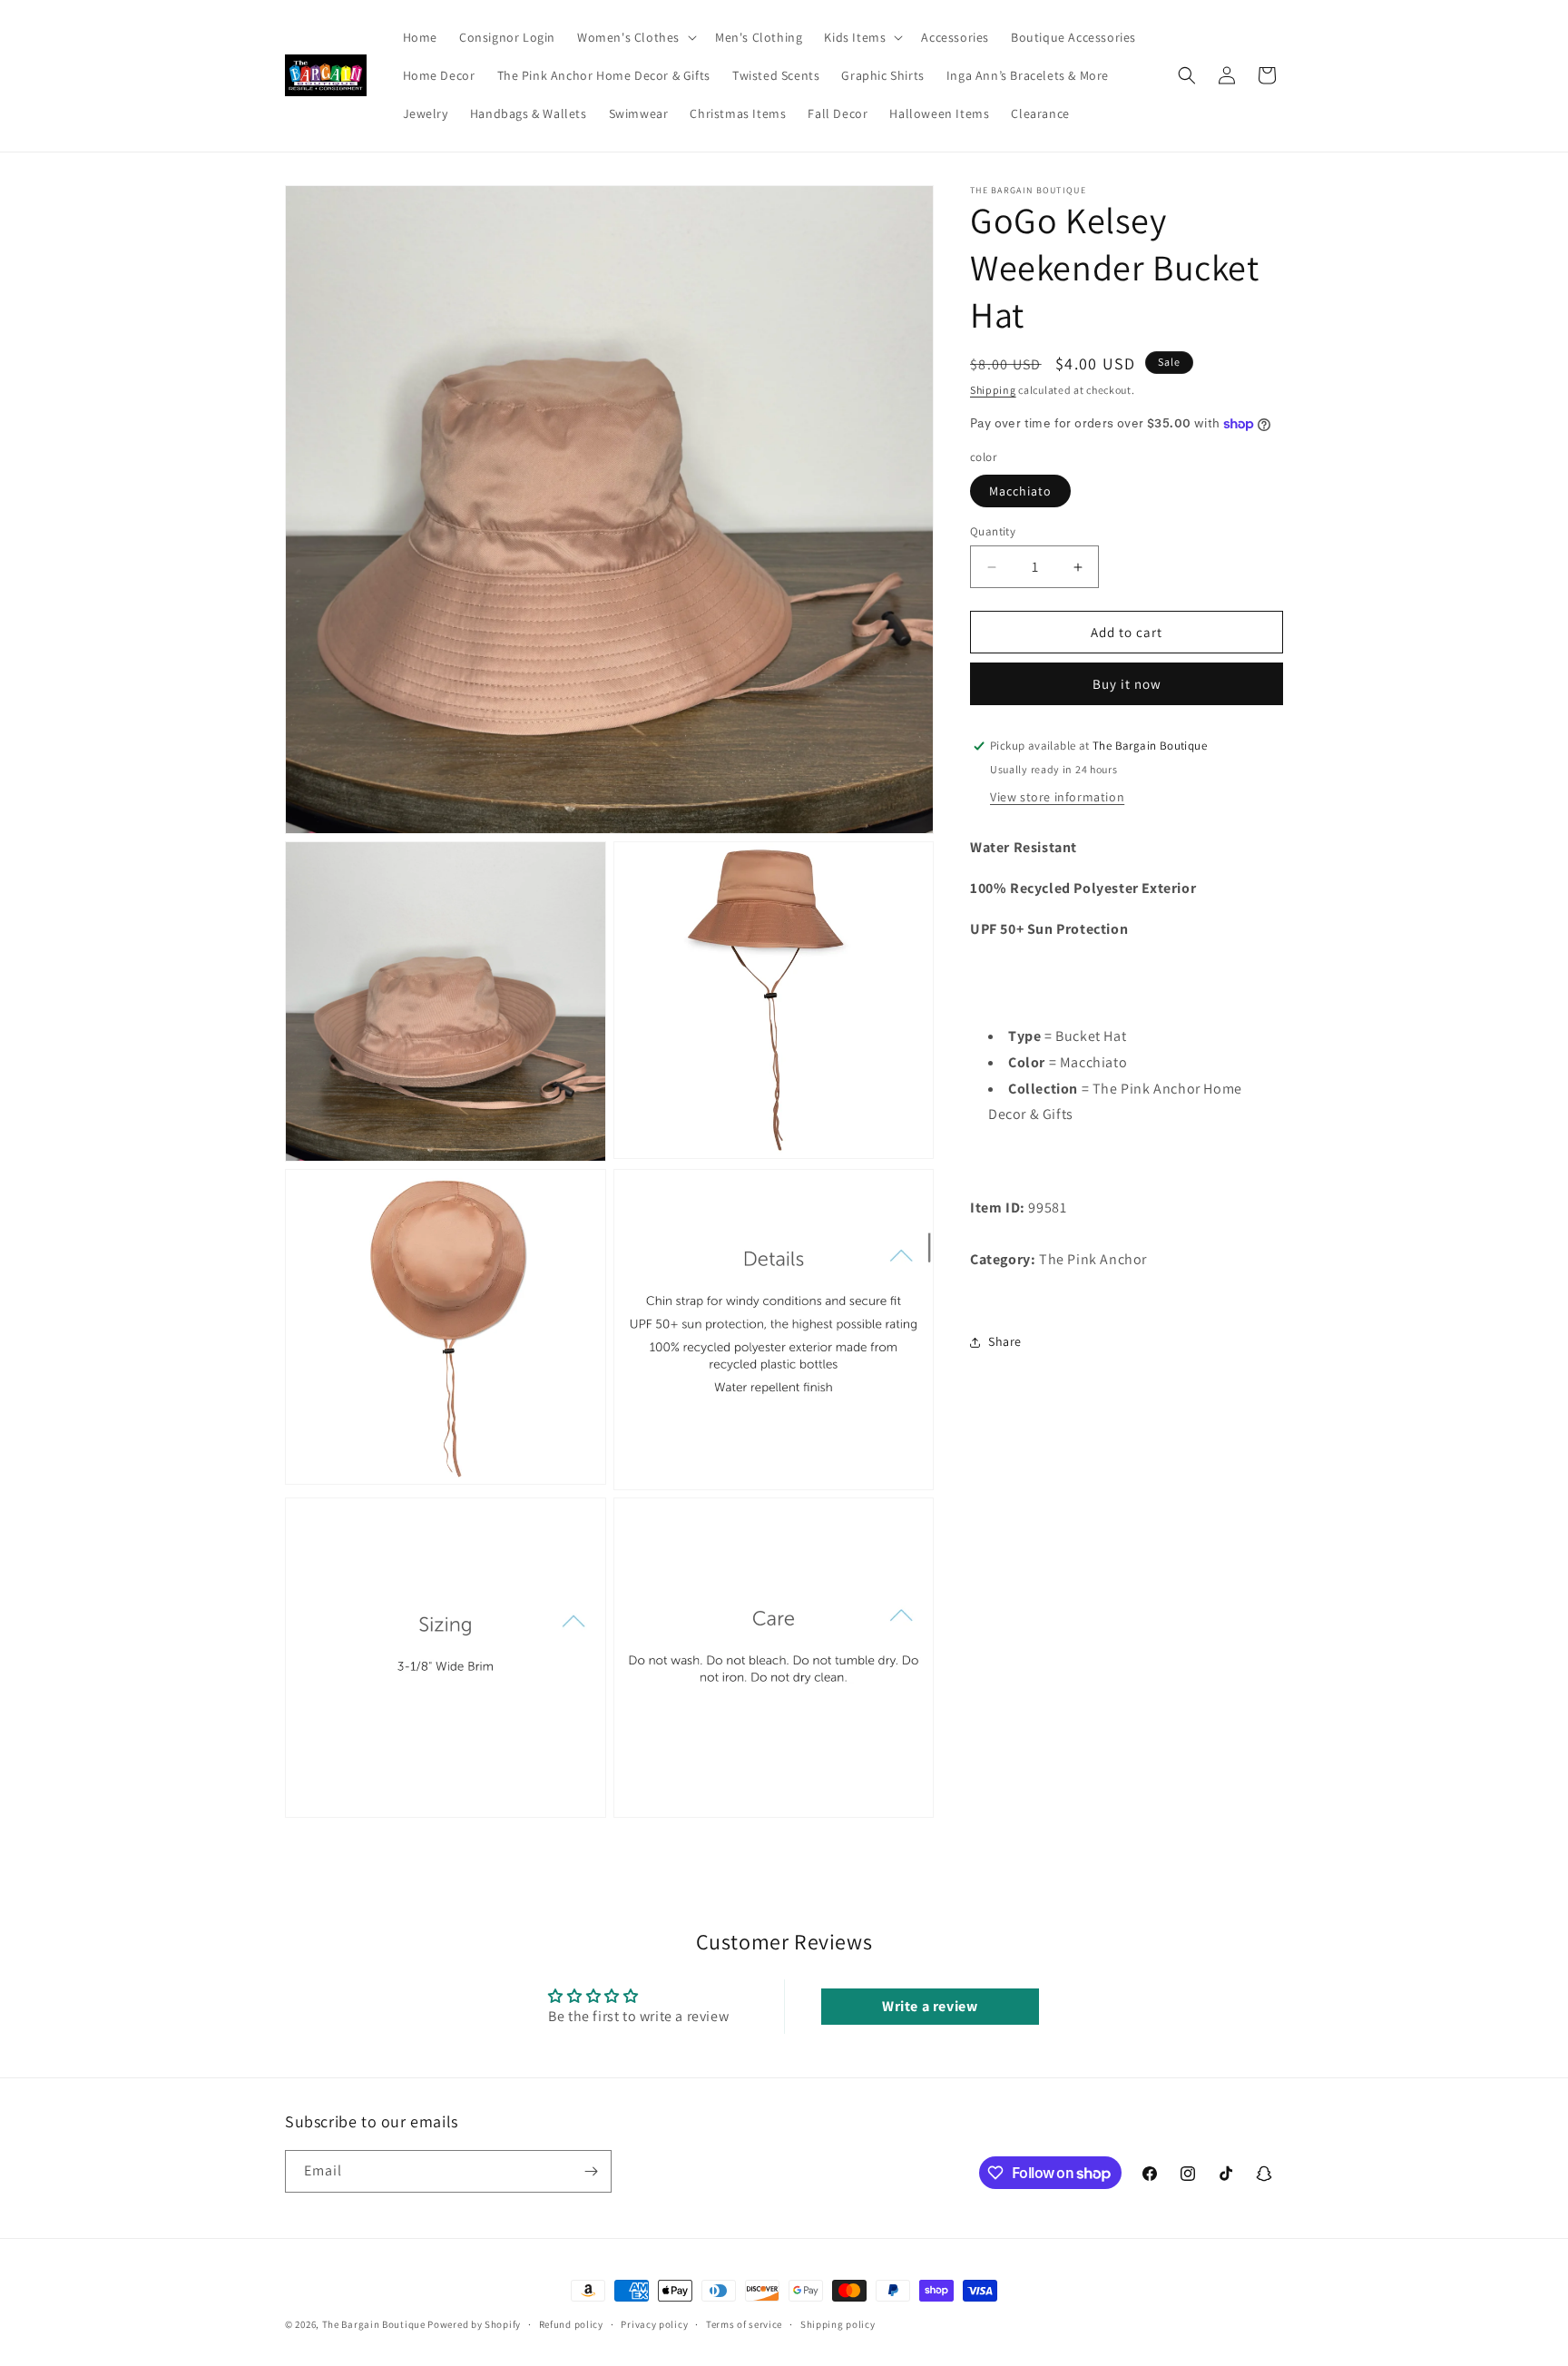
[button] (635, 37)
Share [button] (1005, 1341)
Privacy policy (654, 2324)
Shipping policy (838, 2324)
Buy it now (1127, 684)
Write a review (930, 2006)
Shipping (993, 390)
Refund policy (571, 2324)
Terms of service (744, 2324)
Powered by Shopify (474, 2324)
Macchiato (1020, 491)
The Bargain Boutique (375, 2324)
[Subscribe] (591, 2171)
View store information (1057, 797)
